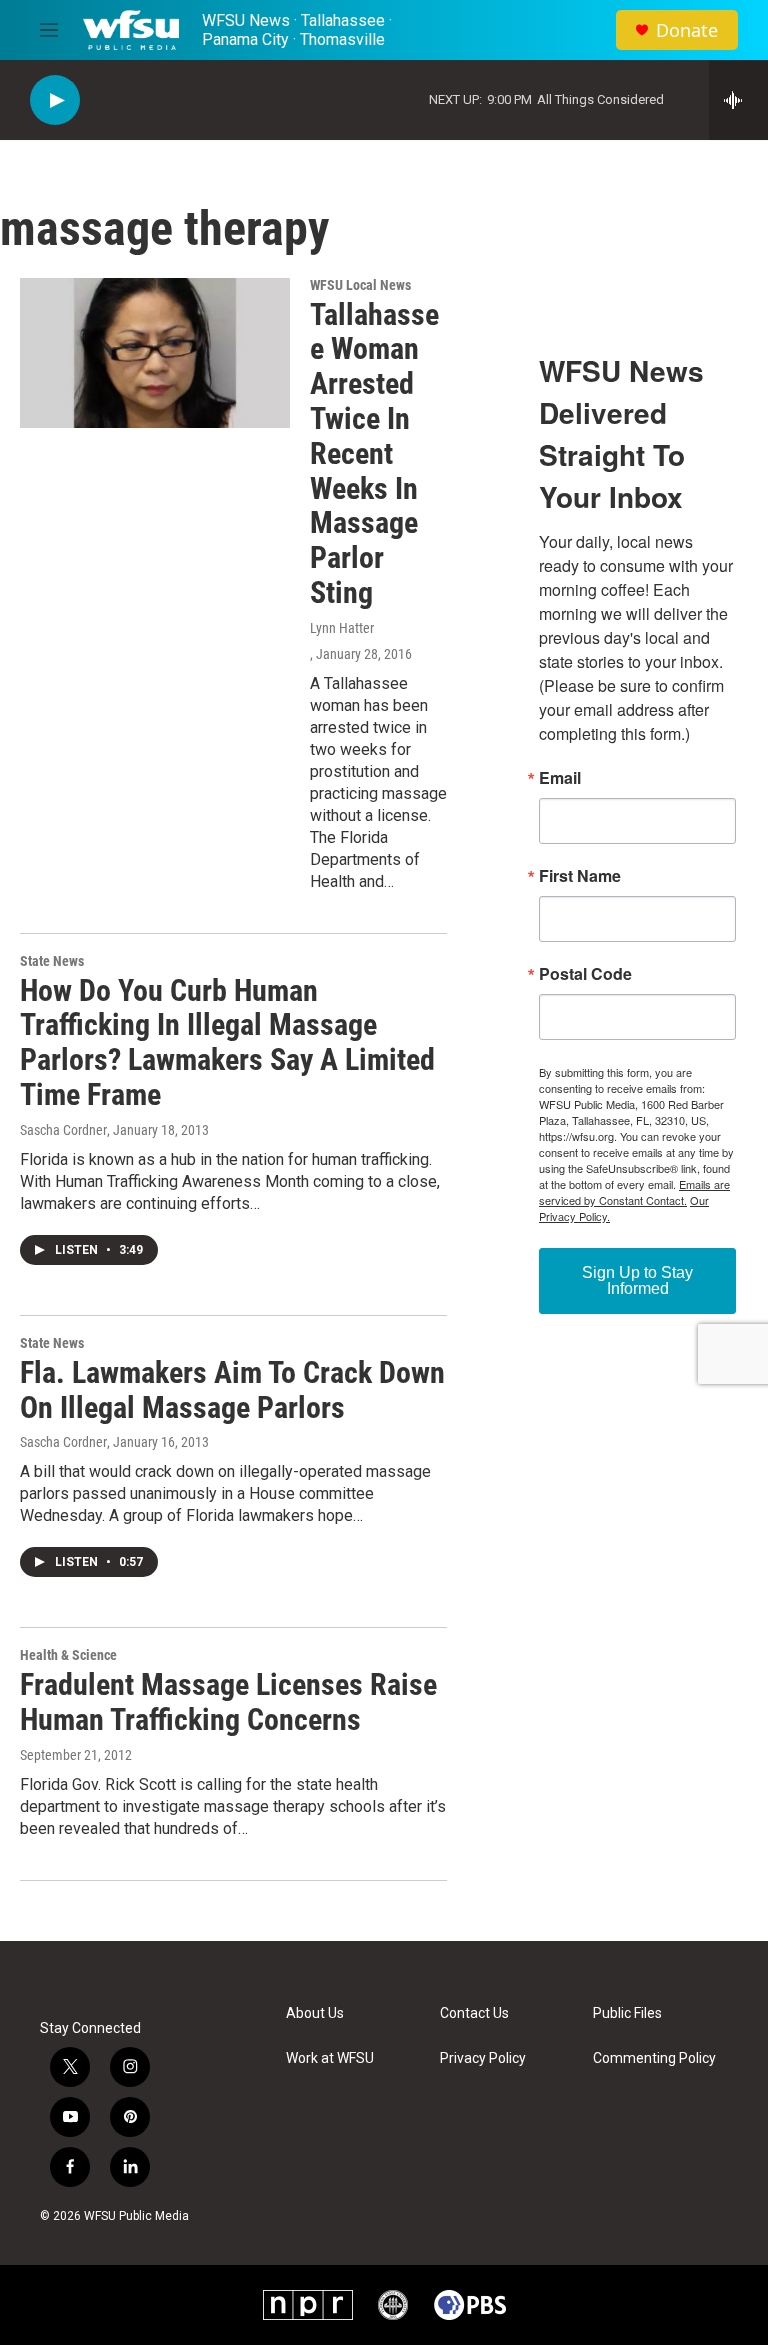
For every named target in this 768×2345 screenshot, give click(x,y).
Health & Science (68, 1655)
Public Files (627, 2013)
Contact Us (474, 2013)
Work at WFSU (330, 2058)
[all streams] (738, 100)
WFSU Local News (360, 285)
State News (52, 961)
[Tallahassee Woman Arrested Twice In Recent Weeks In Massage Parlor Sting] (155, 353)
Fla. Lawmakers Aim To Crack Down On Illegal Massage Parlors (232, 1390)
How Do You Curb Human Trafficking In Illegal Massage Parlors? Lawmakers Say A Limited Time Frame (227, 1042)
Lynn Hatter (342, 628)
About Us (315, 2013)
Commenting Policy (654, 2058)
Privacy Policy (483, 2058)
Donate (687, 30)
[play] (55, 100)
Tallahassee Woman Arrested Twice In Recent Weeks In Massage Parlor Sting (374, 453)
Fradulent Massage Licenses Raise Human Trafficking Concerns (228, 1702)
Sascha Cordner (63, 1130)
